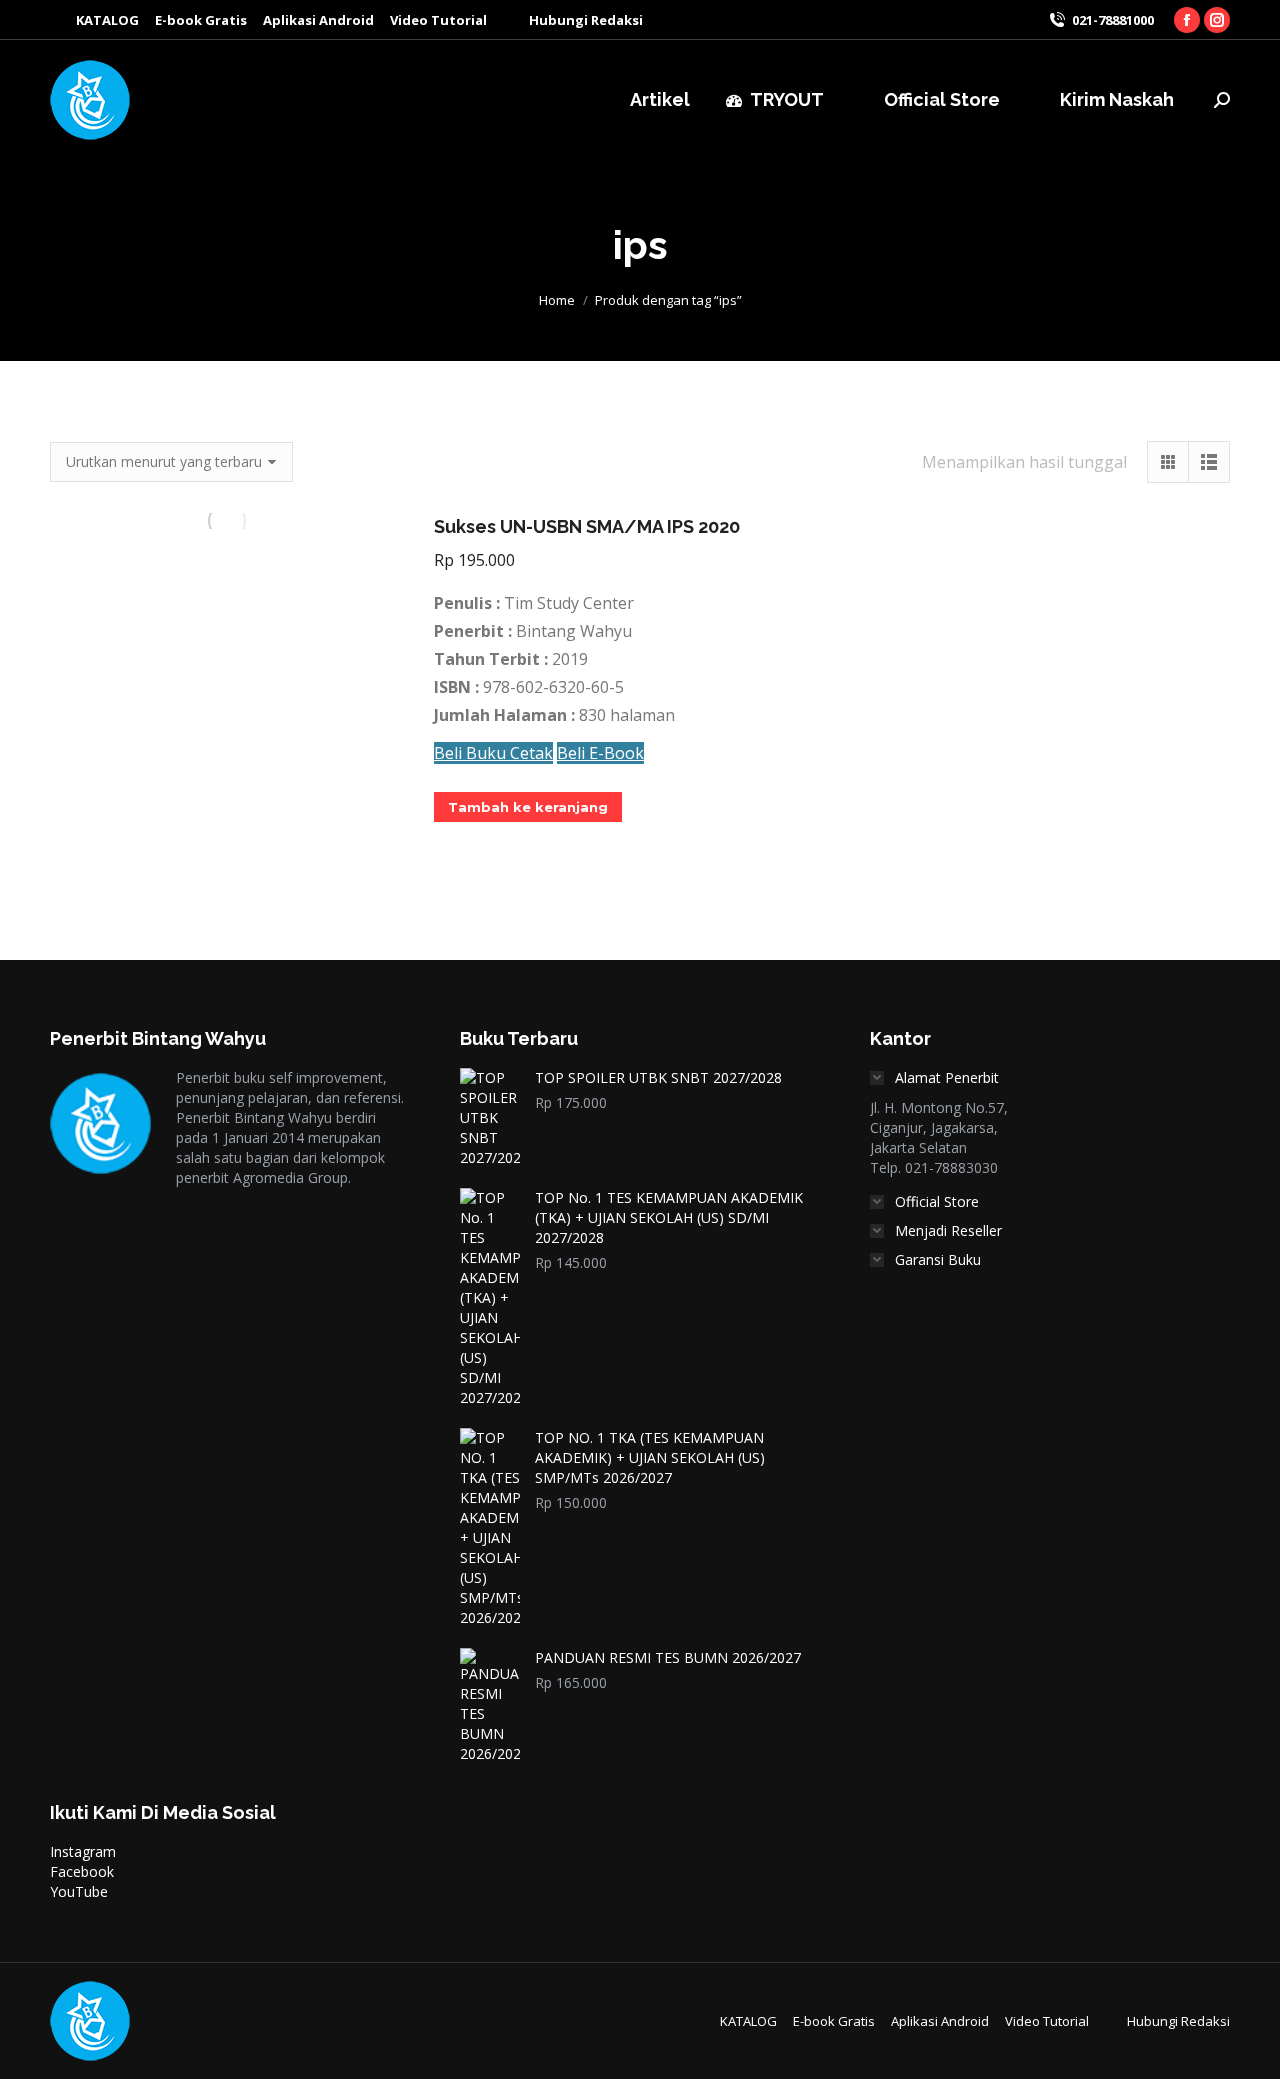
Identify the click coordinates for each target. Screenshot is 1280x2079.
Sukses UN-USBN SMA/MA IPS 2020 (587, 526)
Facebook (82, 1871)
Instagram (83, 1851)
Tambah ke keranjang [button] (528, 807)
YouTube (79, 1891)
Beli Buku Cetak (493, 753)
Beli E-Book (600, 753)
